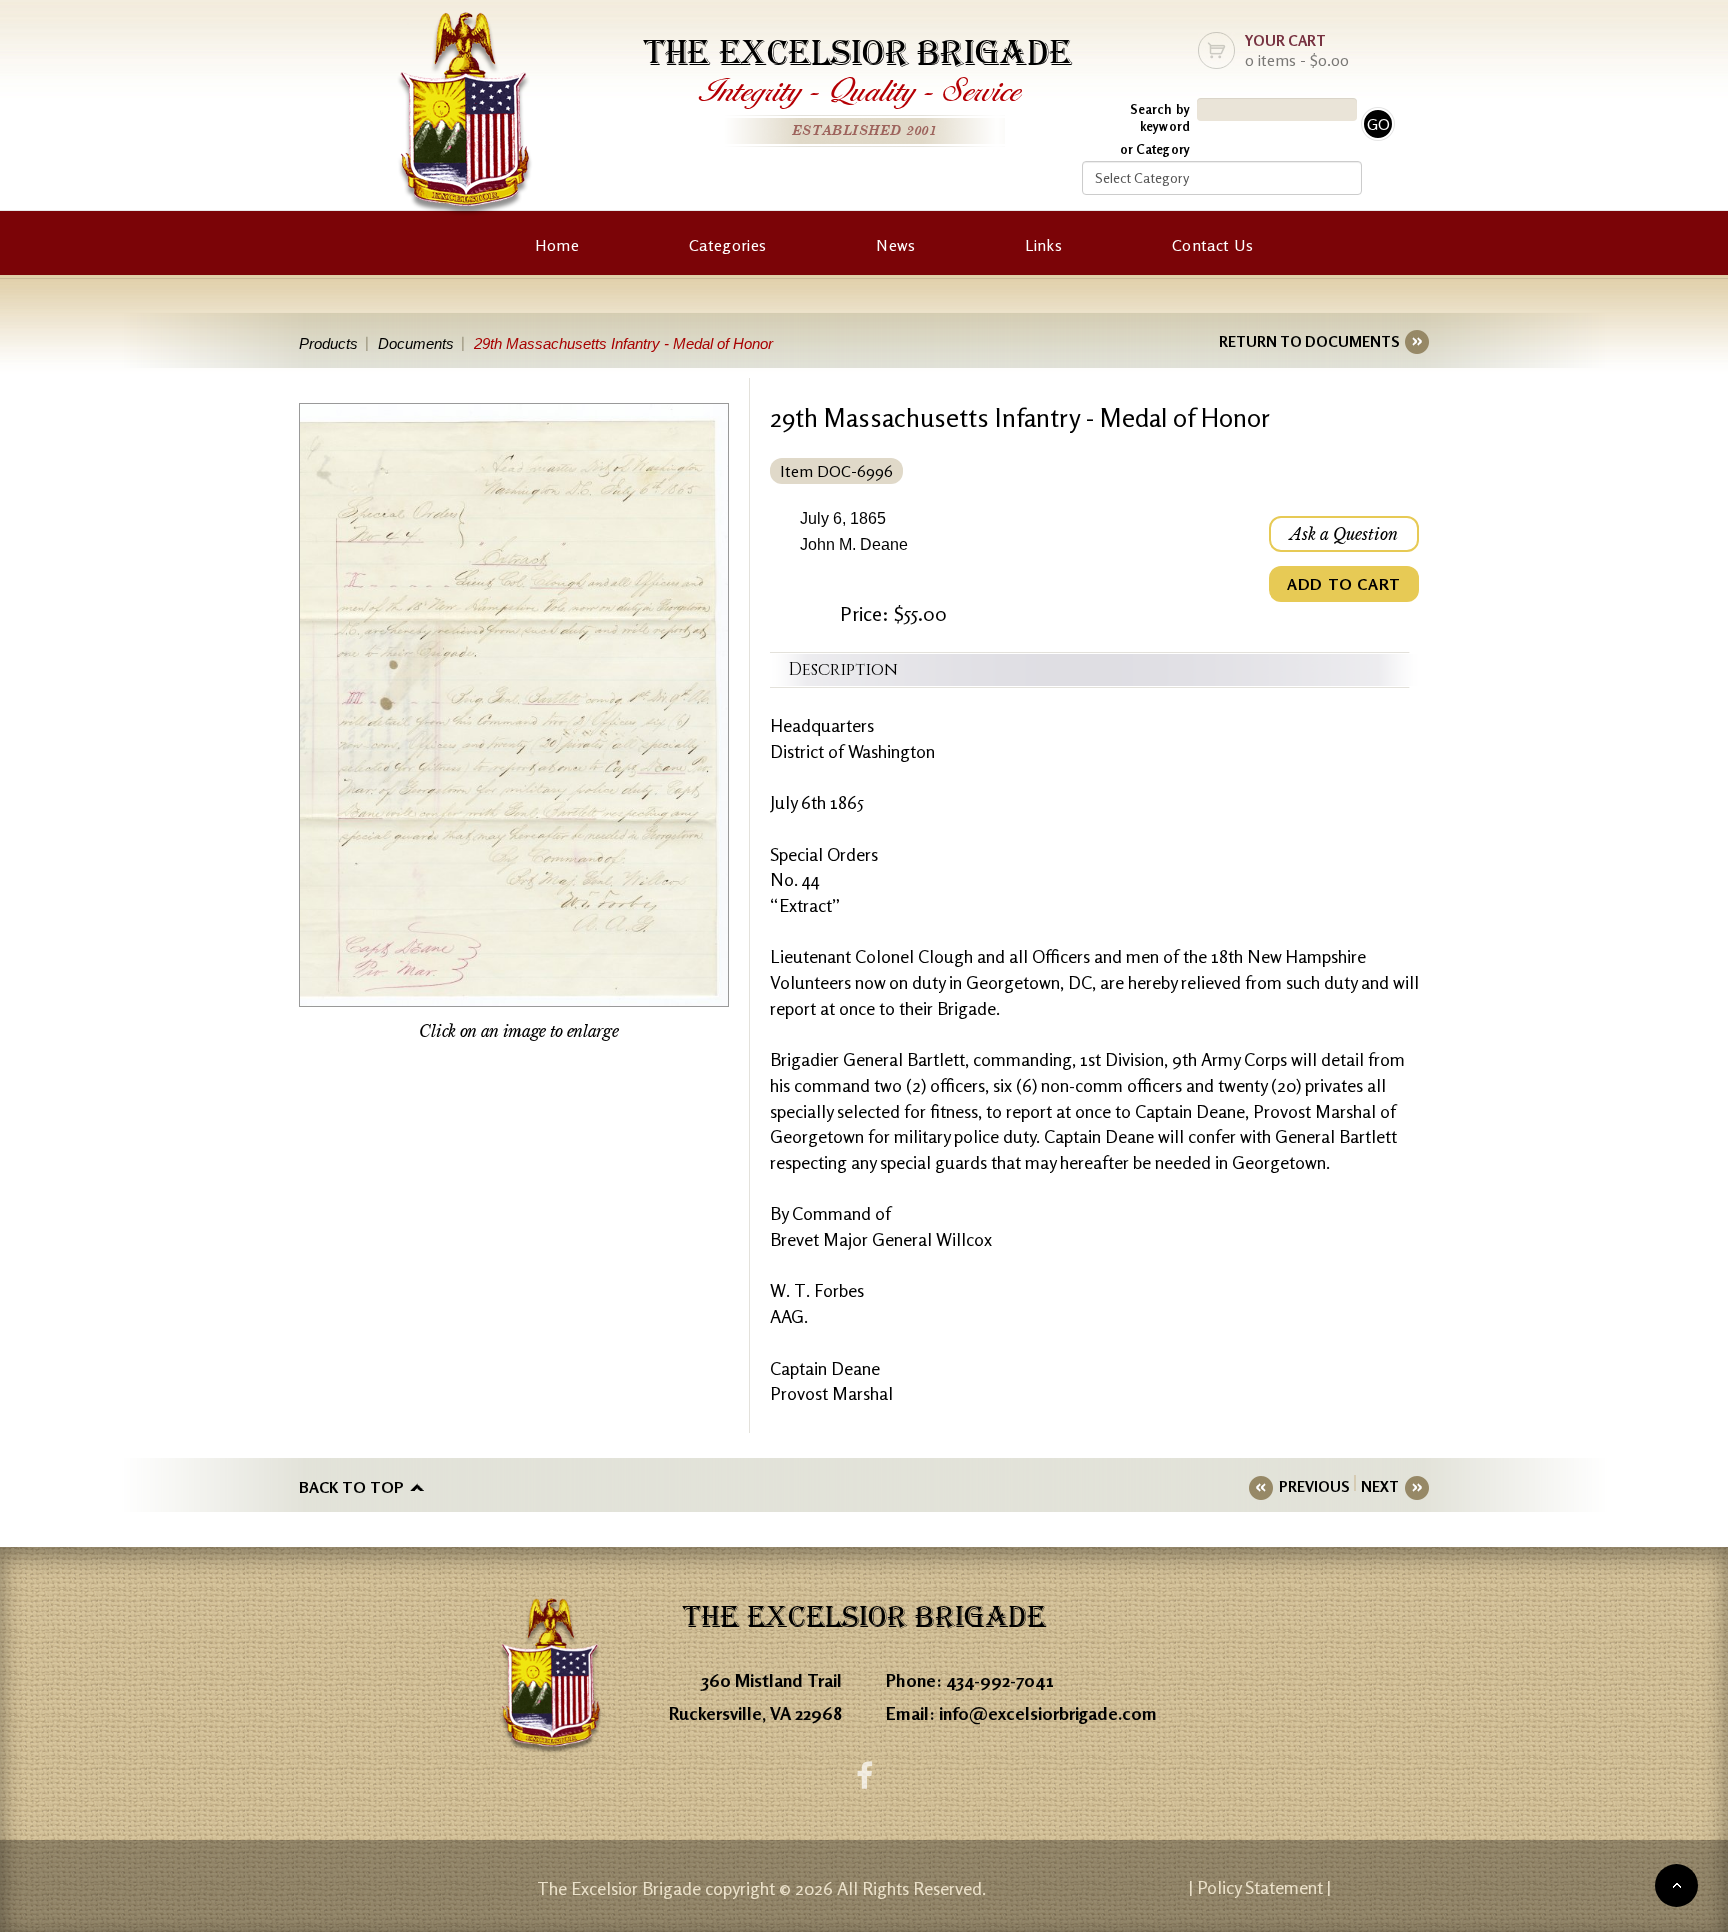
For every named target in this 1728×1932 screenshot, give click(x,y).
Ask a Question (1344, 534)
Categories (727, 245)
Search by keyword (1160, 117)
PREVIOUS (1314, 1486)
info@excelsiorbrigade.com (1048, 1713)
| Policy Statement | (1260, 1887)
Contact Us (1212, 245)
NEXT (1380, 1486)
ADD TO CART (1344, 584)
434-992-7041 (1000, 1680)
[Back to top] (1676, 1885)
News (895, 245)
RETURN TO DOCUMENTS (1309, 341)
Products (328, 343)
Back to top (351, 1487)
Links (1043, 245)
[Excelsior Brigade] (465, 117)
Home (557, 245)
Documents (416, 343)
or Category (1155, 149)
